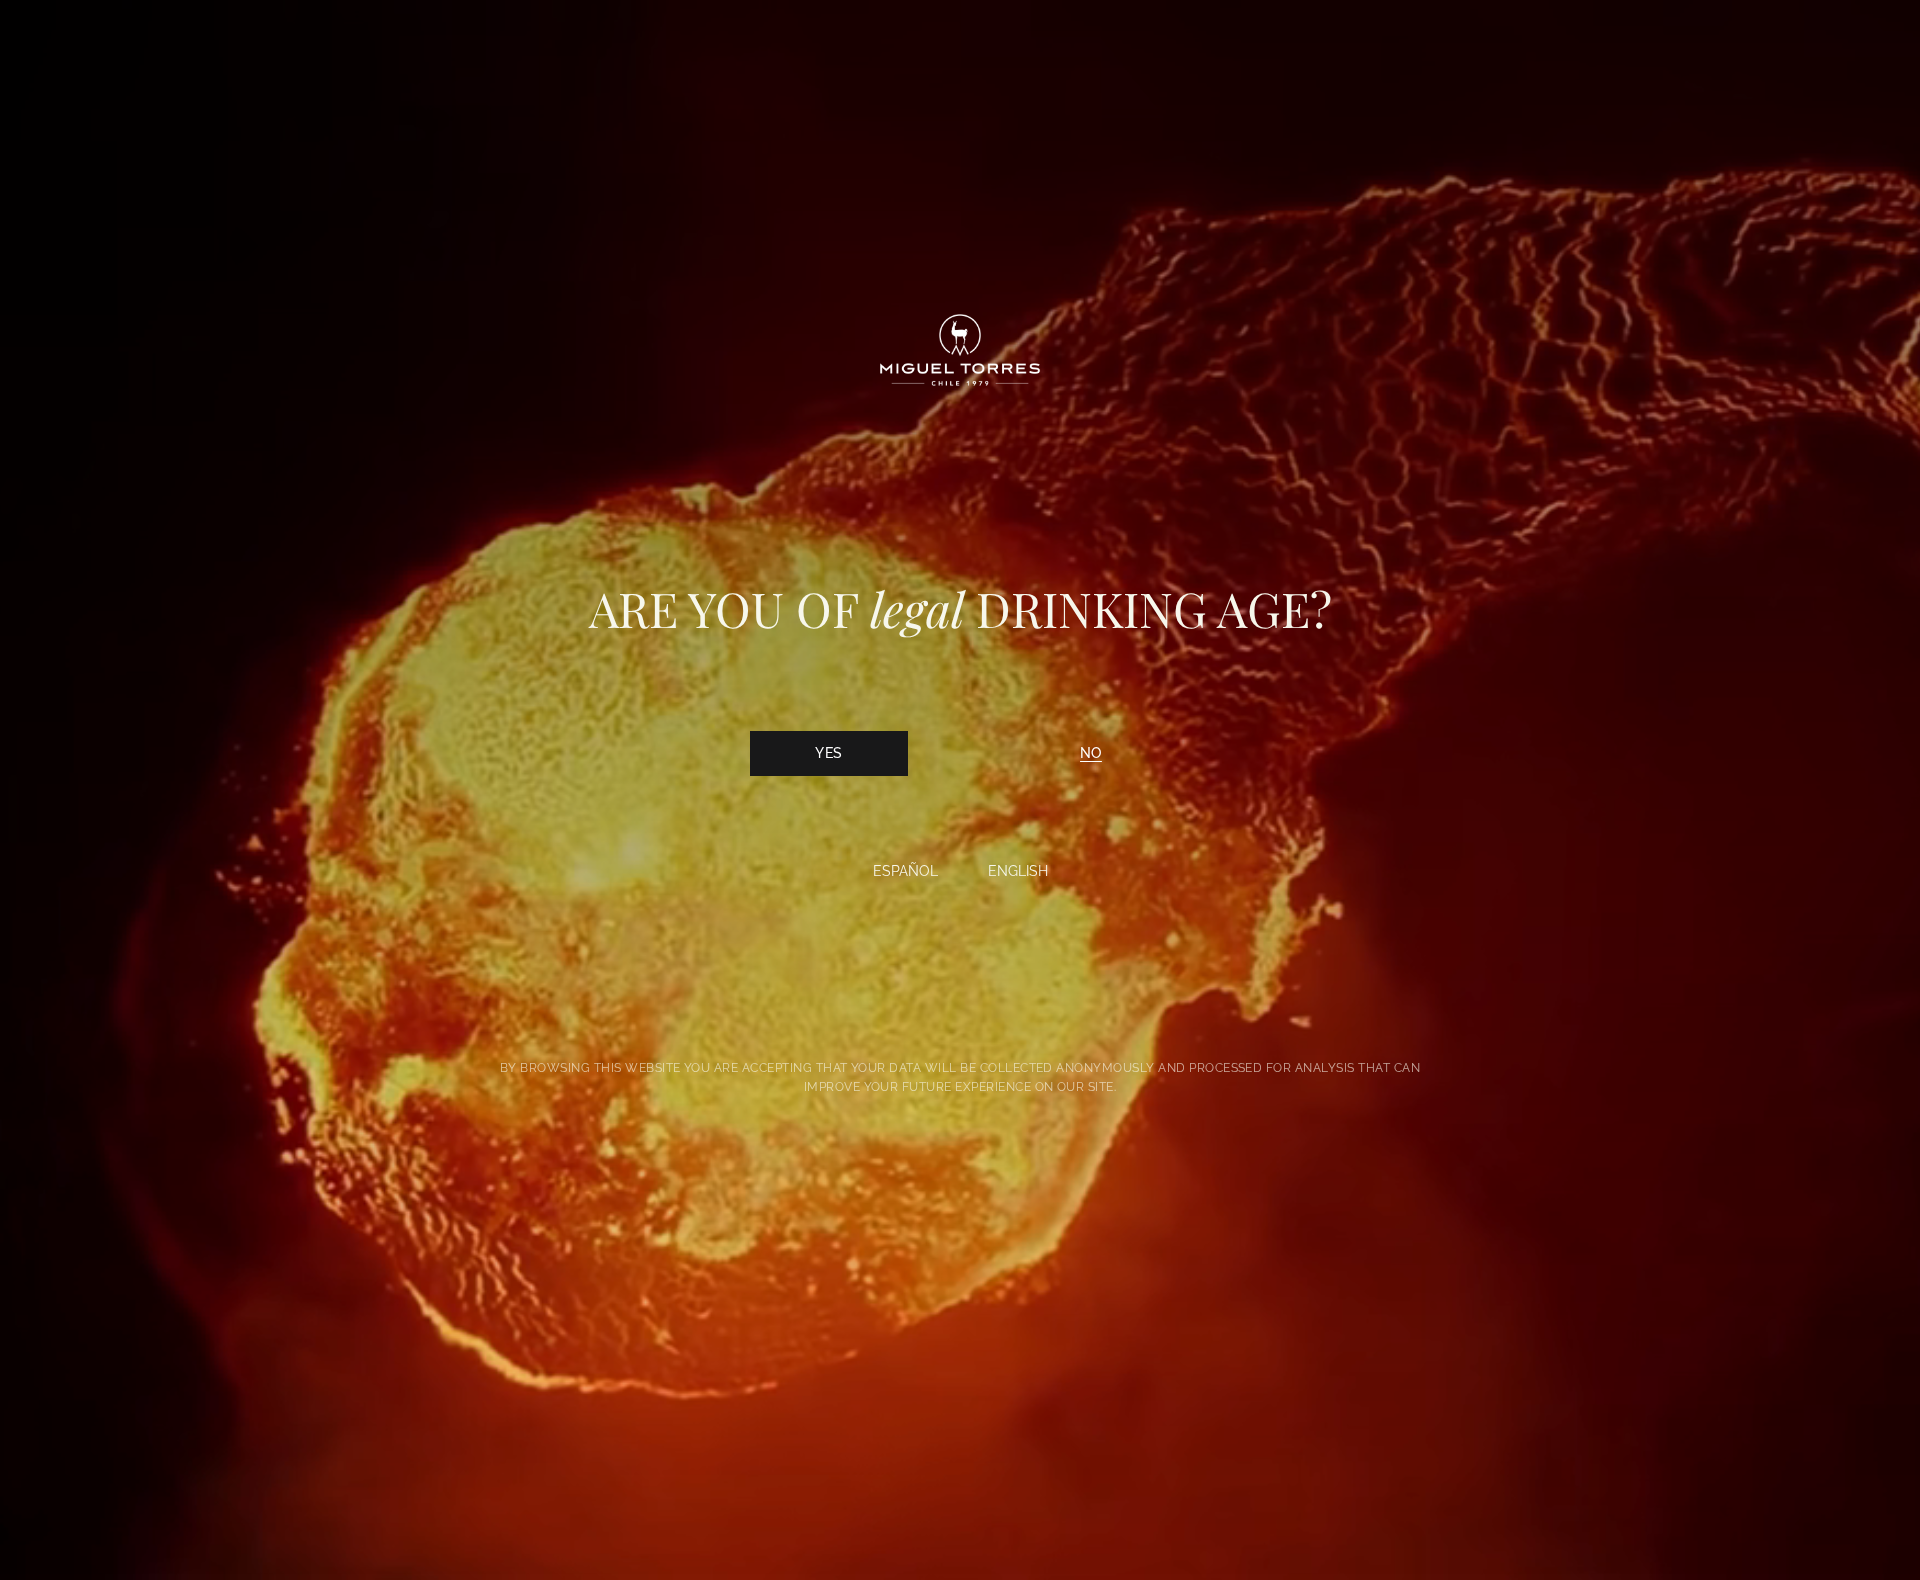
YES (828, 753)
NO (1091, 753)
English (1018, 871)
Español (905, 871)
